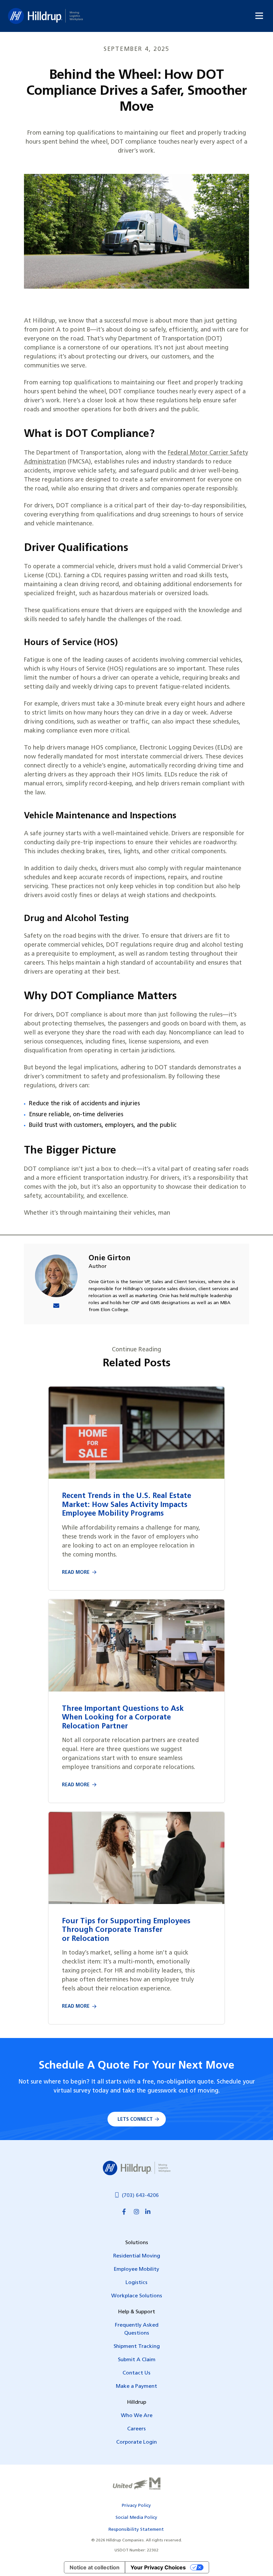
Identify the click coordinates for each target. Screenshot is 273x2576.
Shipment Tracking (137, 2347)
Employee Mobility (136, 2269)
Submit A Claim (137, 2360)
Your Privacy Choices (158, 2567)
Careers (136, 2429)
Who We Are (137, 2416)
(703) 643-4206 (140, 2196)
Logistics (136, 2283)
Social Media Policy (136, 2518)
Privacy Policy (136, 2506)
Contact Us (136, 2373)
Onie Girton (110, 1258)
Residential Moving (137, 2256)
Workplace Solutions (137, 2296)
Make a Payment (136, 2386)
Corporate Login (136, 2442)
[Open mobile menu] (259, 16)
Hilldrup (45, 16)
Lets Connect (135, 2120)
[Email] (56, 1307)
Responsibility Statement (136, 2530)
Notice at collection (95, 2567)
